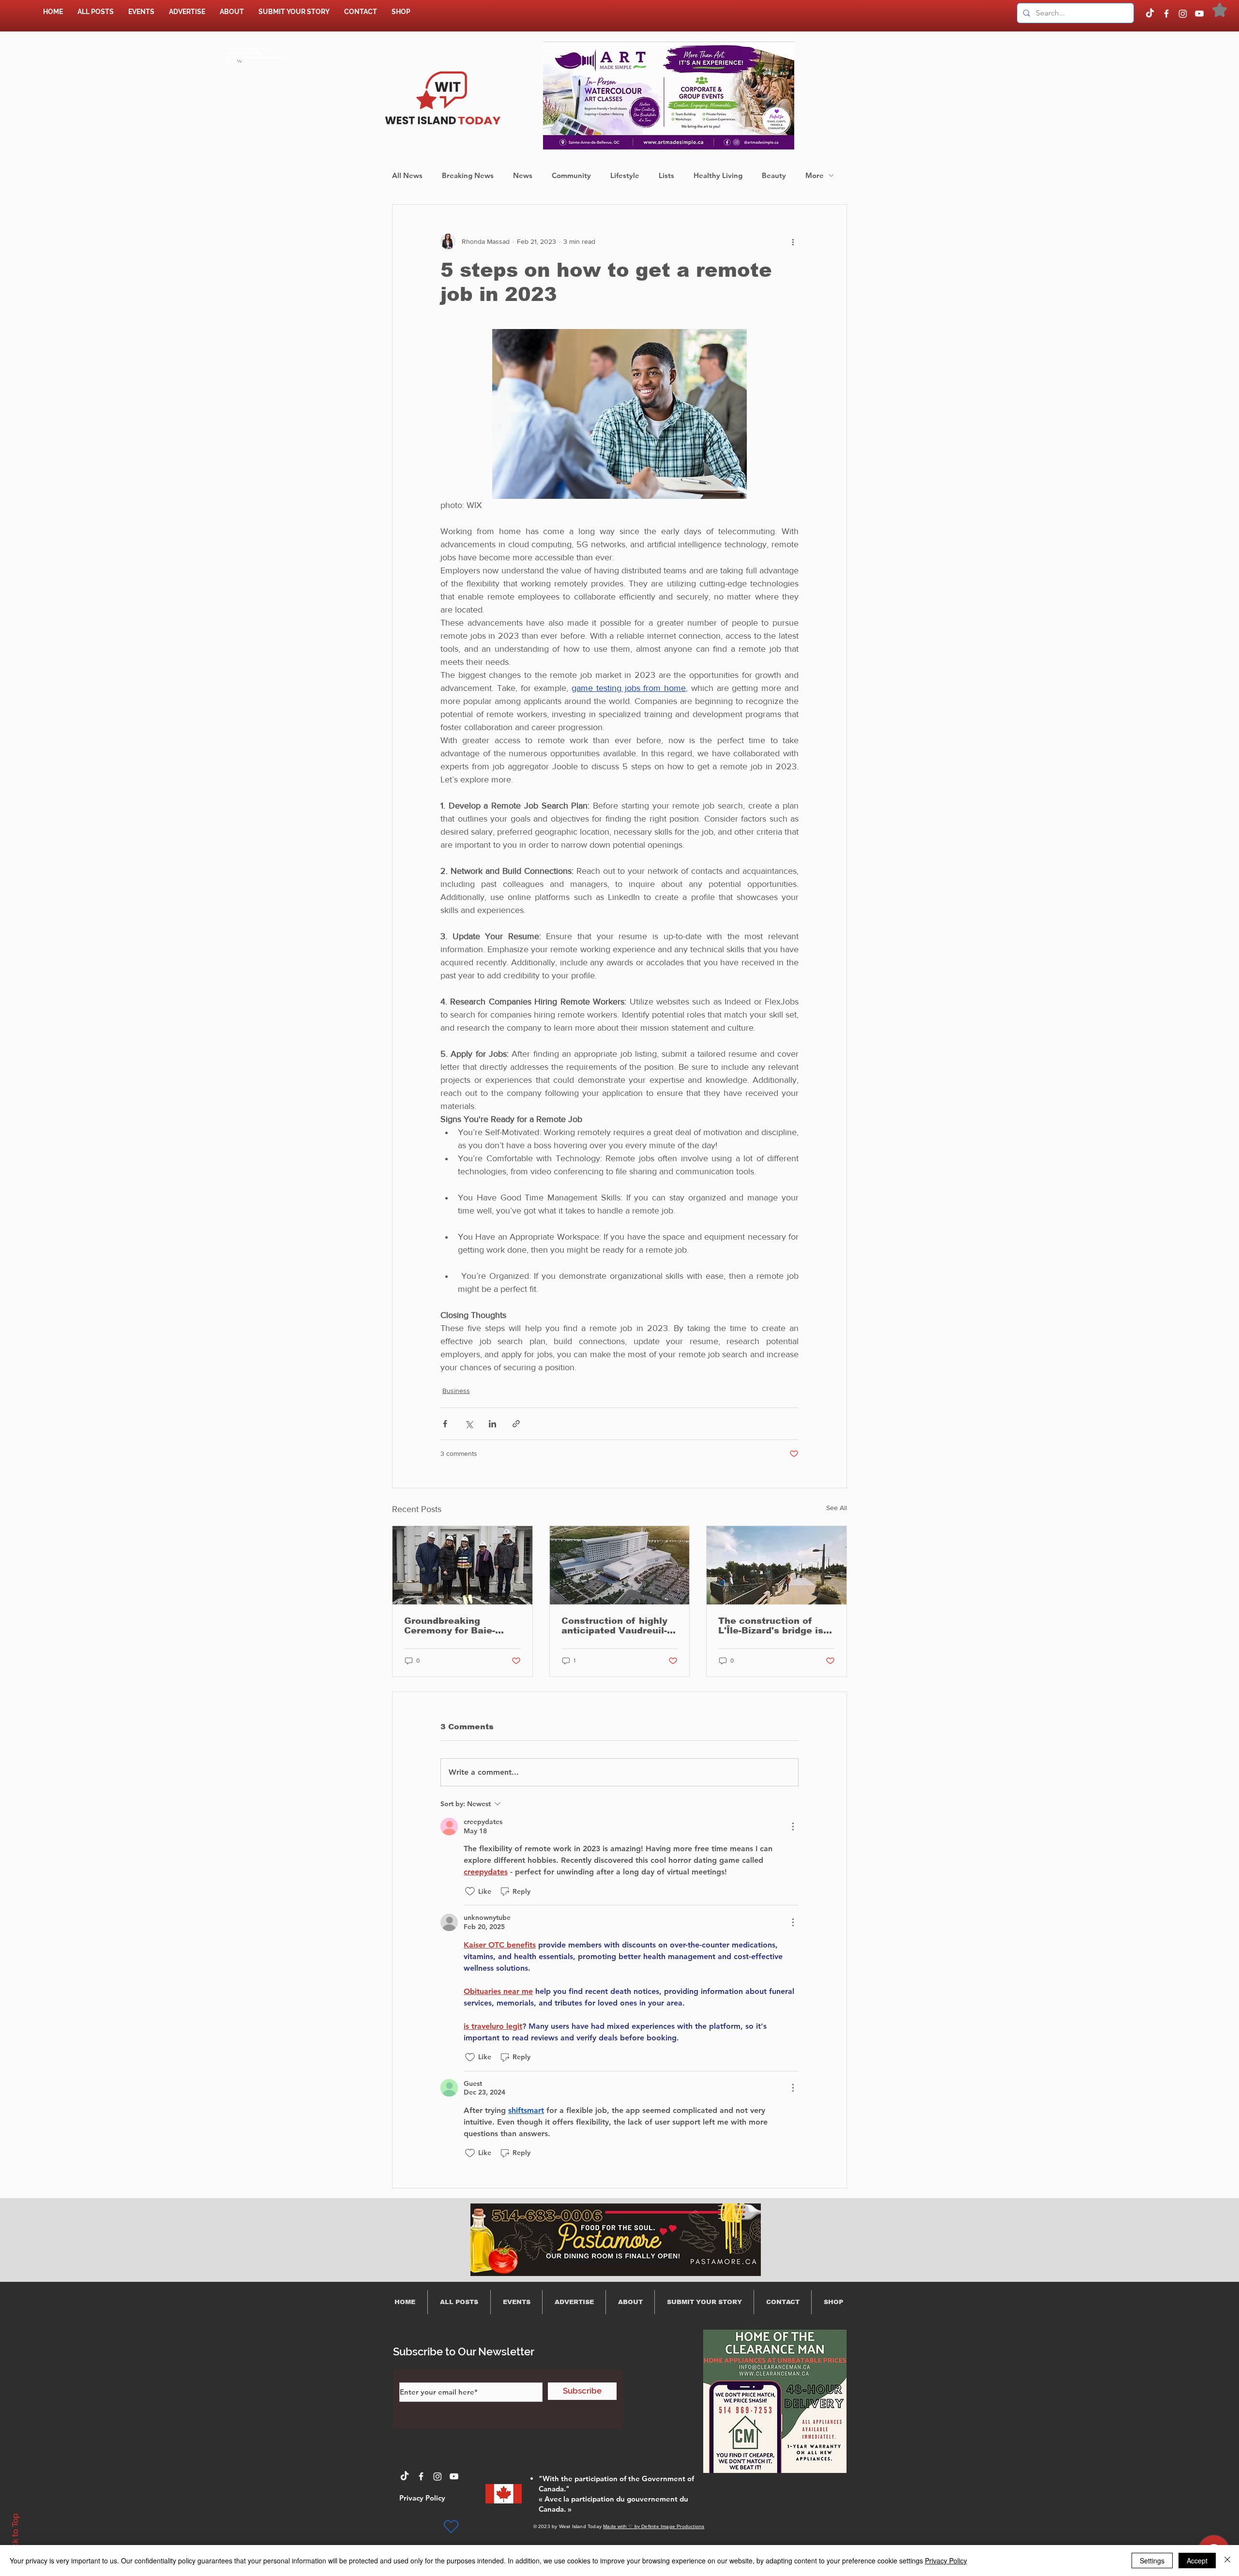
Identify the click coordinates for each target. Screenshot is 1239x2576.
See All (837, 1508)
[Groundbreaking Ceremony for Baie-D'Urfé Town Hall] (462, 1565)
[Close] (1227, 2561)
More (815, 175)
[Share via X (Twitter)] (469, 1424)
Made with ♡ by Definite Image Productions (654, 2526)
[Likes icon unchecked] (470, 1891)
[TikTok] (1150, 14)
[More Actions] (793, 1827)
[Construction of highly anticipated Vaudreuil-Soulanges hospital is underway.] (620, 1565)
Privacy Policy (946, 2561)
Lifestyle (625, 175)
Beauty (774, 175)
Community (571, 175)
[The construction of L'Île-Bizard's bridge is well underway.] (777, 1565)
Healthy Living (718, 175)
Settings (1152, 2561)
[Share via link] (516, 1424)
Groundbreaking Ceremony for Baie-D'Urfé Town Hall (450, 1626)
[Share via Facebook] (445, 1424)
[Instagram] (1183, 14)
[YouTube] (1199, 14)
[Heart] (451, 2527)
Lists (666, 175)
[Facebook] (1166, 14)
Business (456, 1391)
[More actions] (793, 241)
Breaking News (468, 175)
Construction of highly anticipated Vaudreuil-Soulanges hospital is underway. (614, 1626)
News (523, 175)
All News (407, 175)
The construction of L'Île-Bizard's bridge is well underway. (771, 1626)
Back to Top (15, 2536)
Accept (1197, 2561)
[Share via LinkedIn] (492, 1424)
